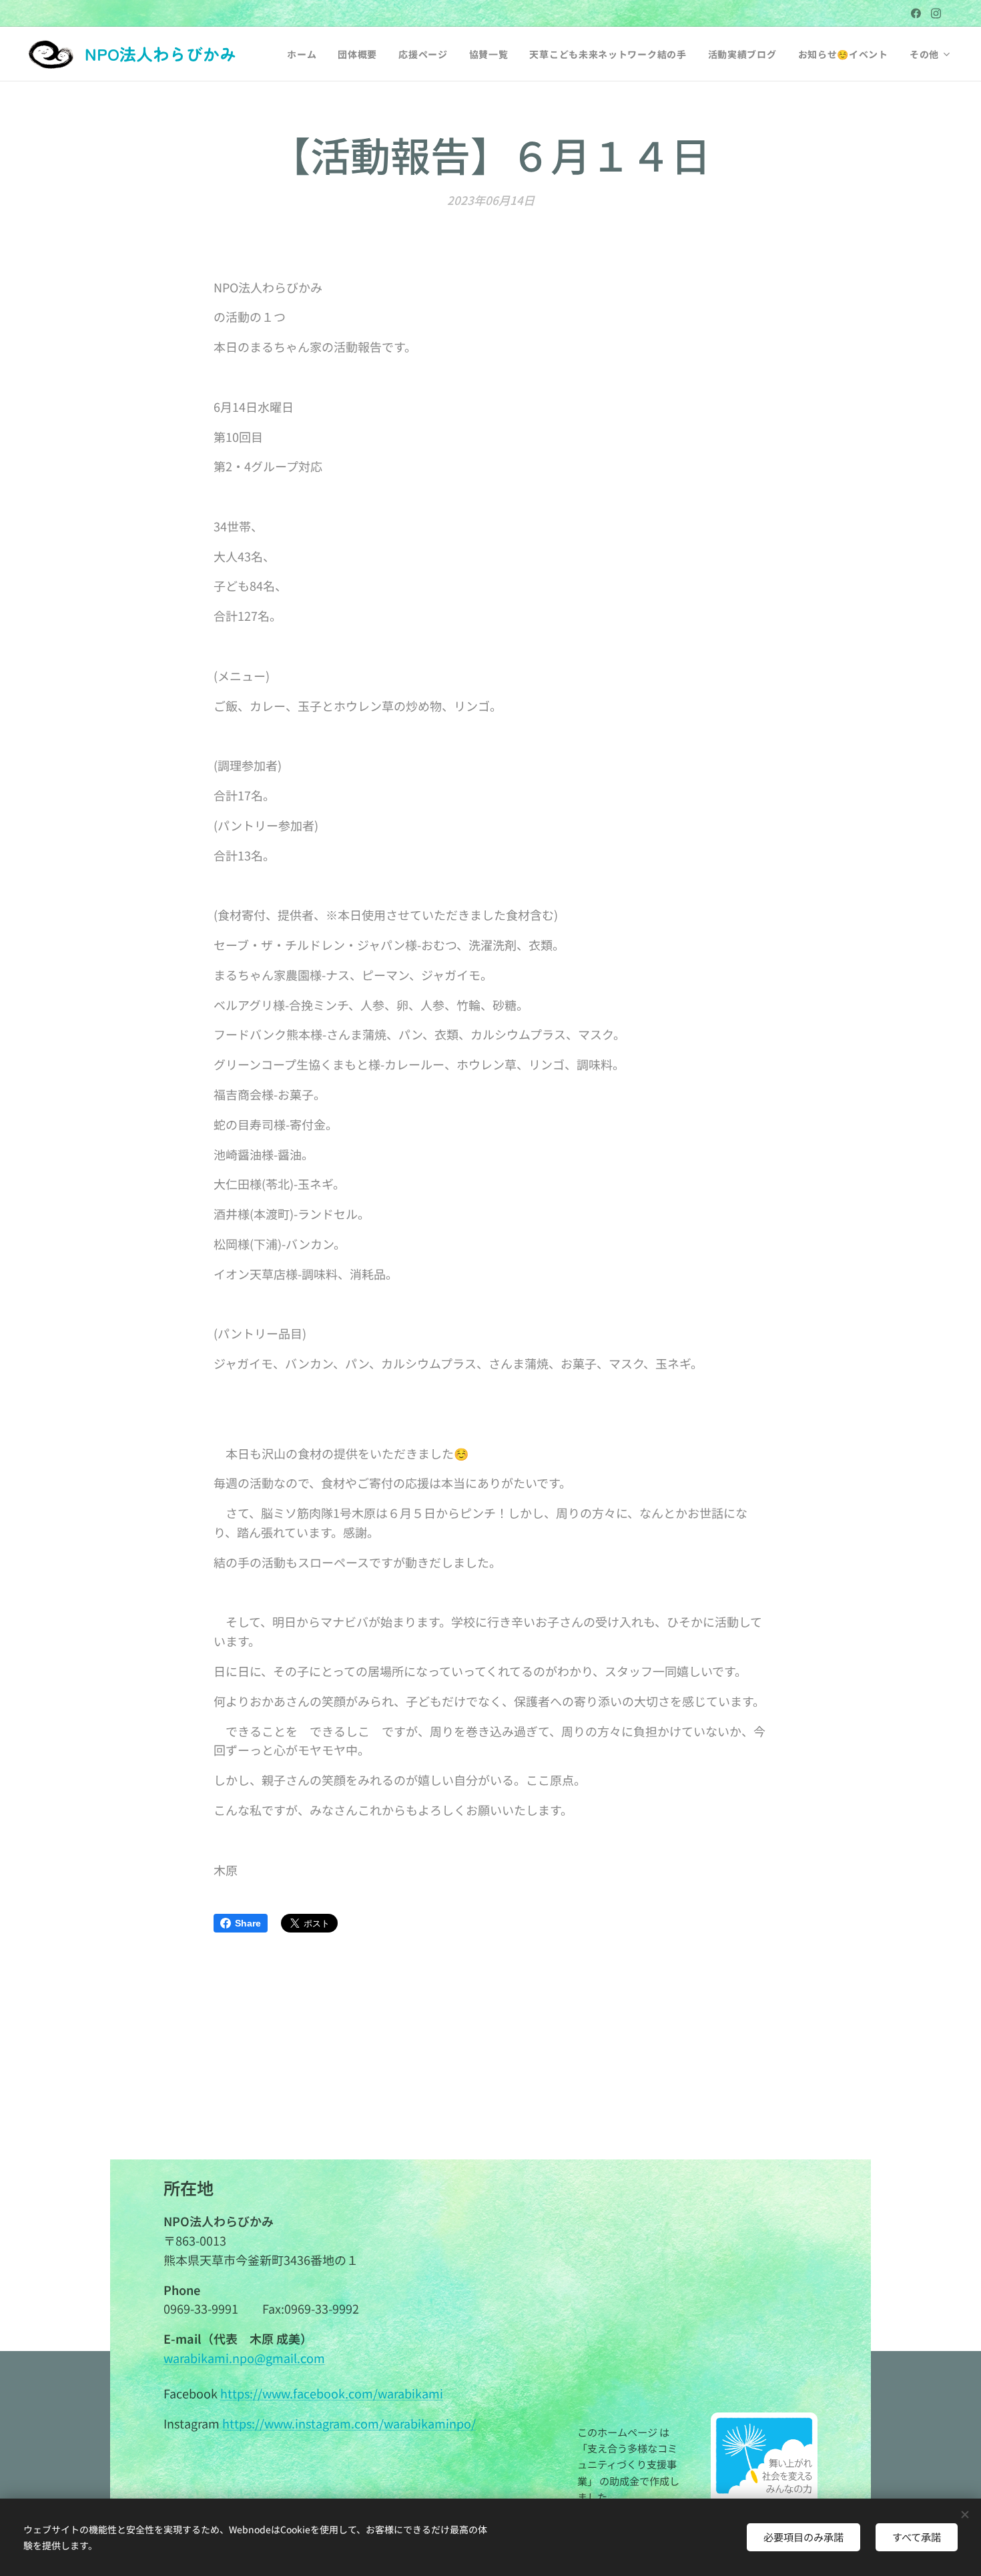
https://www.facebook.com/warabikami (332, 2393)
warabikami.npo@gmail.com (244, 2358)
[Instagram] (936, 13)
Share (248, 1923)
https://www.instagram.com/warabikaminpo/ (349, 2423)
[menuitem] (305, 54)
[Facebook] (916, 13)
